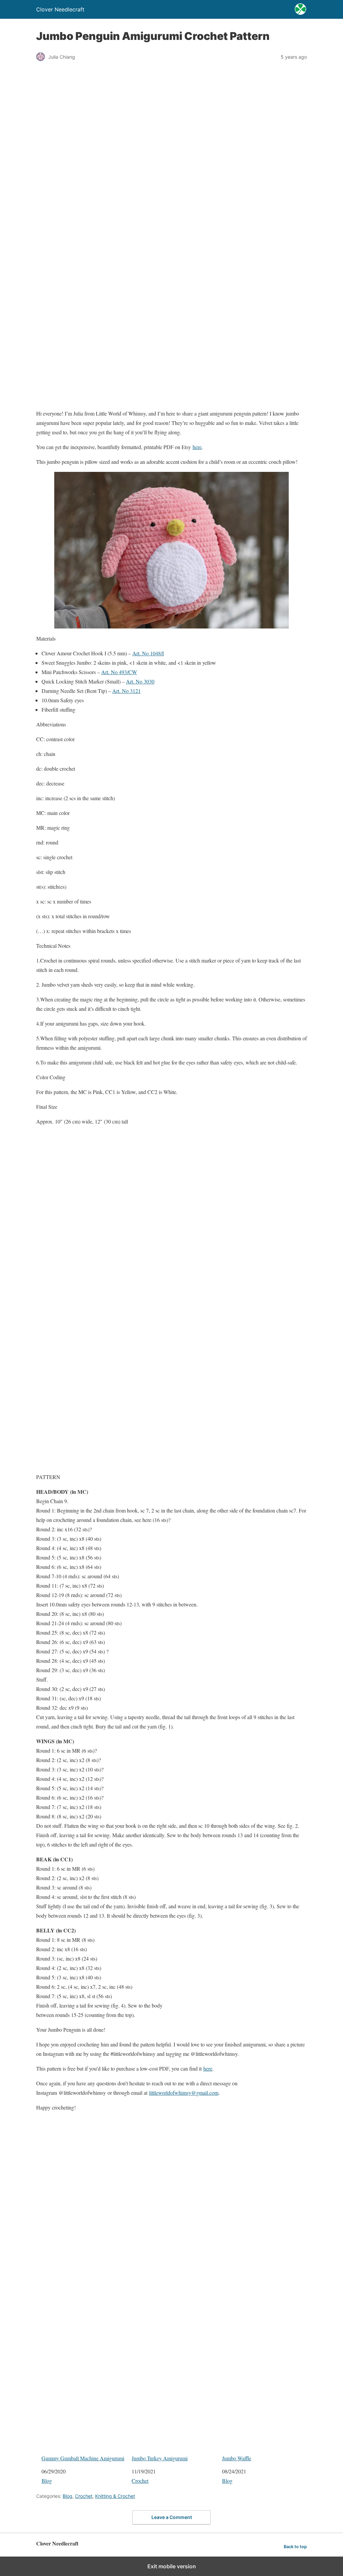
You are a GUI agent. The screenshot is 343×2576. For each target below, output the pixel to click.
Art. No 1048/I (148, 653)
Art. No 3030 (140, 681)
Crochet (140, 2481)
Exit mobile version (172, 2566)
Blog (47, 2481)
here (197, 447)
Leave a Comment (172, 2517)
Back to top (295, 2547)
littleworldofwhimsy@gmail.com (184, 2093)
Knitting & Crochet (115, 2496)
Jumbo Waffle (237, 2458)
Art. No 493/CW (119, 672)
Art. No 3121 (126, 691)
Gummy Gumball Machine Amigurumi (83, 2458)
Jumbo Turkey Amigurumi (160, 2458)
